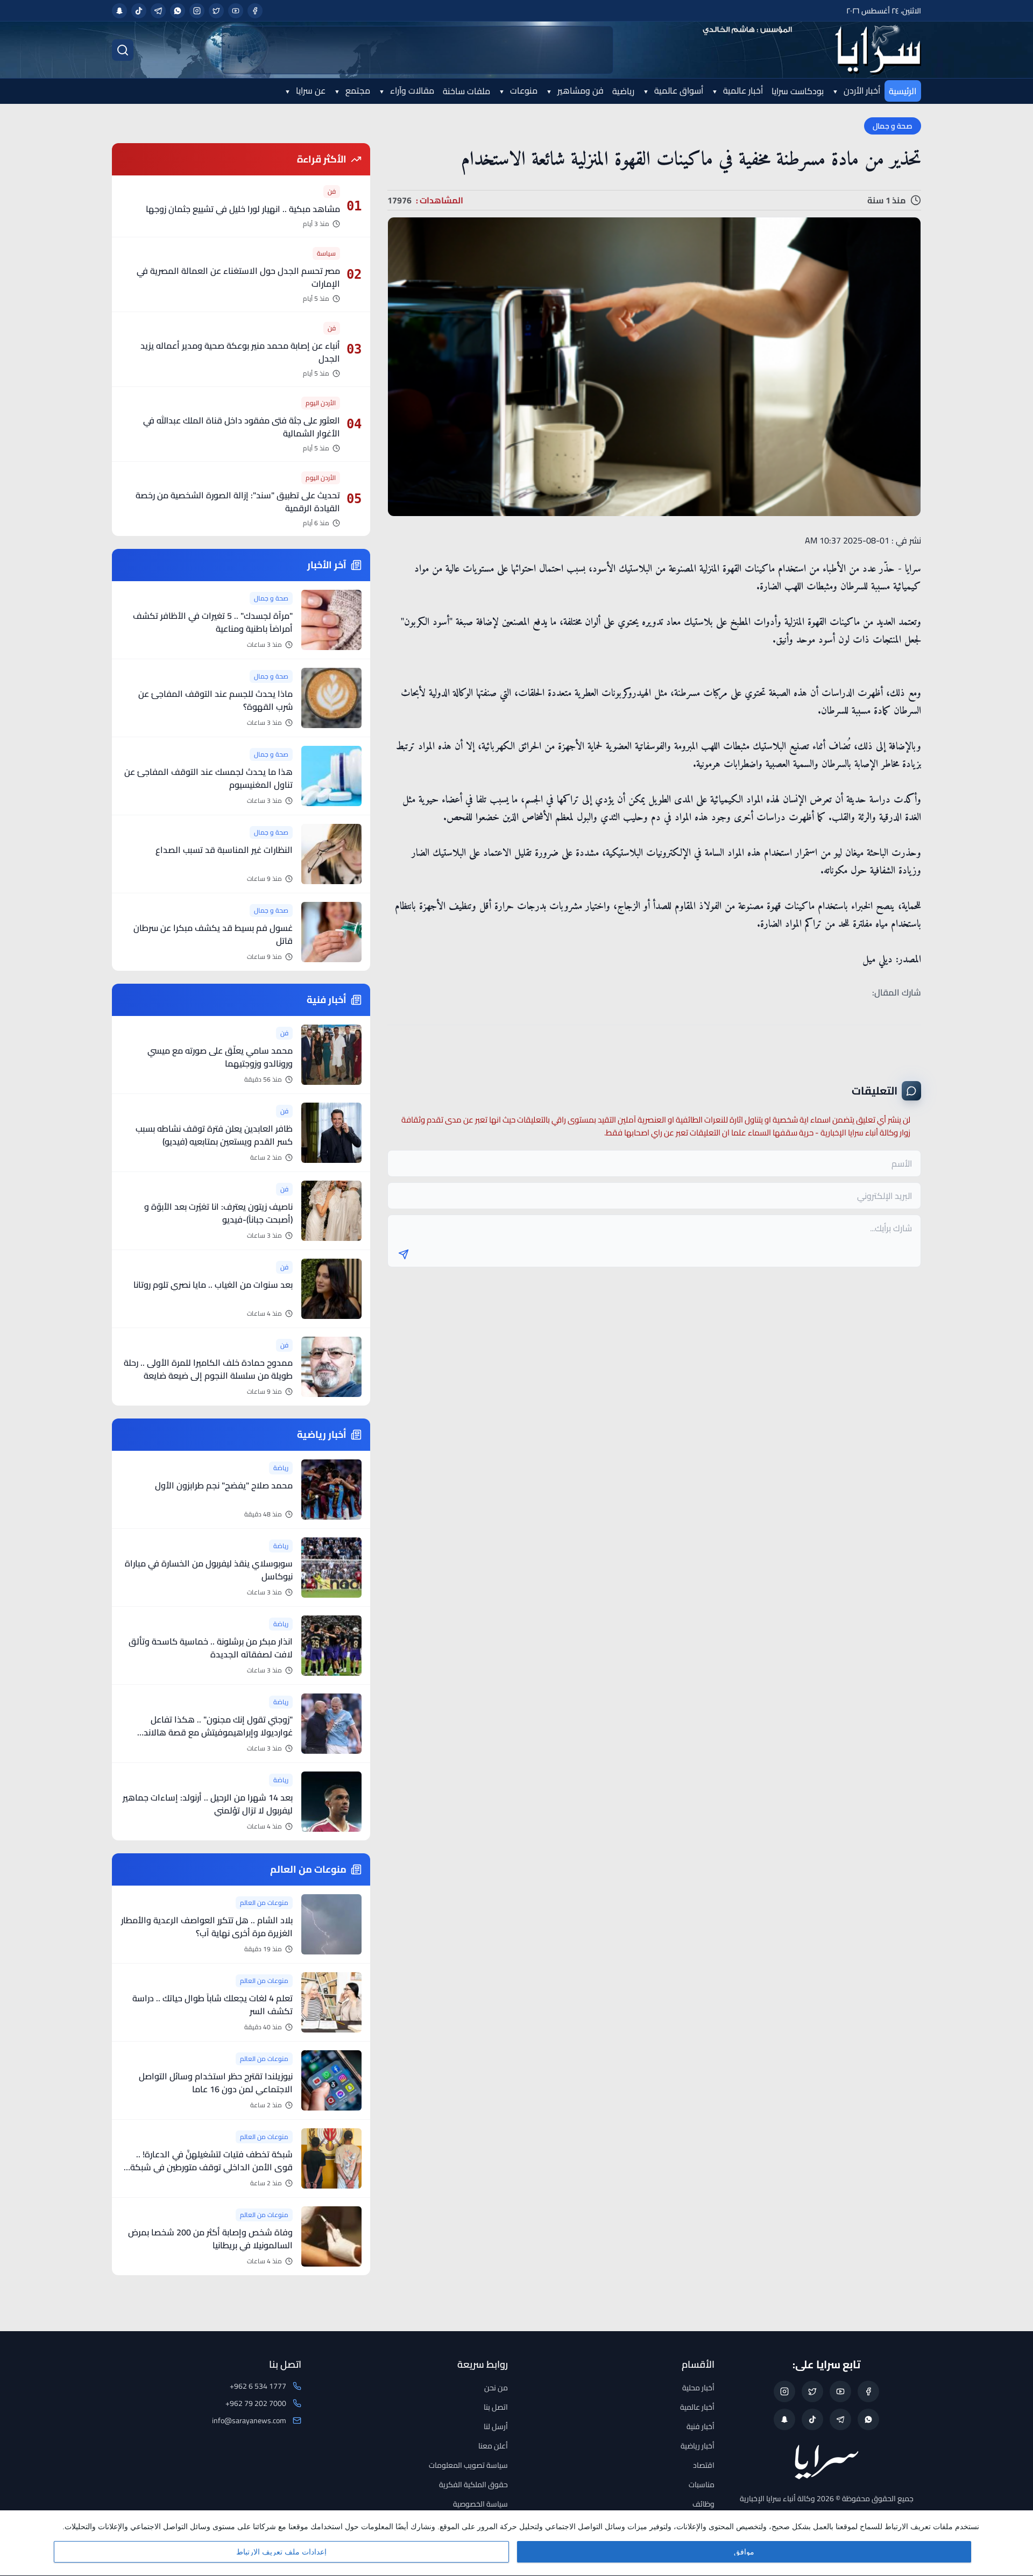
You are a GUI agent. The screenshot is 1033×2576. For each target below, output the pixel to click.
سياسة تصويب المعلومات (468, 2465)
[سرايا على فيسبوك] (255, 11)
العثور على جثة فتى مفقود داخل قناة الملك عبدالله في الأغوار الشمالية (242, 427)
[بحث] (123, 50)
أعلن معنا (493, 2446)
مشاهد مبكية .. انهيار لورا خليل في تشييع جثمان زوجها (243, 209)
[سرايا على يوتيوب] (236, 11)
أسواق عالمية (678, 90)
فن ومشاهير (579, 90)
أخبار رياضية (698, 2446)
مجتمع (357, 90)
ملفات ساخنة (466, 91)
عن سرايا (310, 90)
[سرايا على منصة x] (216, 11)
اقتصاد (704, 2465)
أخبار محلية (698, 2388)
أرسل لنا (496, 2426)
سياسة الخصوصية (480, 2504)
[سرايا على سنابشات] (119, 11)
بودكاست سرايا (798, 91)
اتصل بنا (496, 2407)
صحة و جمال (893, 126)
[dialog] (516, 2543)
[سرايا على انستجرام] (197, 11)
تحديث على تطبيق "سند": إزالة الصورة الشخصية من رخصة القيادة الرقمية (238, 502)
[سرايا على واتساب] (178, 11)
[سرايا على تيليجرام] (158, 11)
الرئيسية (903, 91)
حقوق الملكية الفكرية (473, 2485)
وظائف (703, 2504)
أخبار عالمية (742, 90)
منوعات (523, 90)
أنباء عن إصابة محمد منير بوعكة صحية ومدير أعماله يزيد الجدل (240, 352)
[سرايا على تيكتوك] (139, 11)
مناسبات (702, 2485)
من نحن (496, 2388)
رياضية (623, 91)
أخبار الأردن (861, 90)
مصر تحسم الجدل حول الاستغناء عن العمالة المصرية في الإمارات (238, 277)
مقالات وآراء (411, 90)
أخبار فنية (701, 2426)
